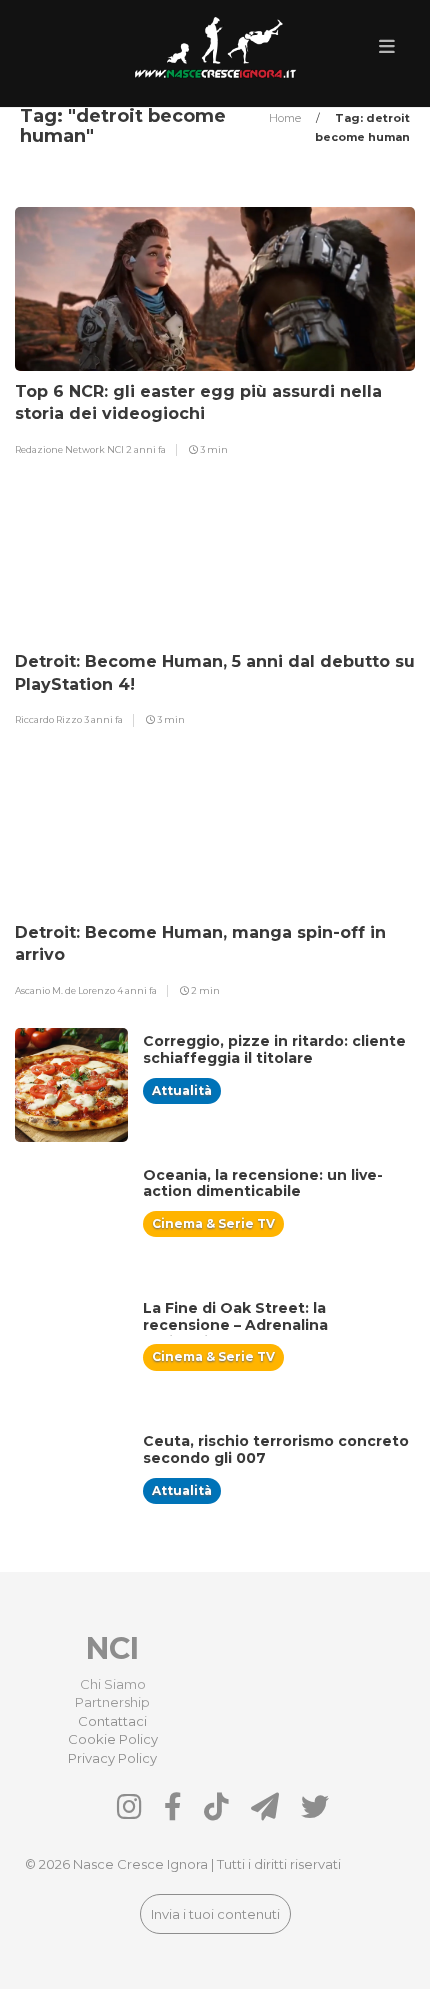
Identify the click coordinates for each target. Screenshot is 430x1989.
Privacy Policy (112, 1758)
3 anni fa (103, 719)
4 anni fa (137, 990)
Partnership (112, 1702)
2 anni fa (146, 449)
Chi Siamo (113, 1684)
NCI (112, 1648)
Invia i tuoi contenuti (215, 1914)
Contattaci (112, 1721)
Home (286, 118)
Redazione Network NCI (70, 449)
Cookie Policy (113, 1739)
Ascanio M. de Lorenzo (66, 990)
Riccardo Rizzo (49, 719)
